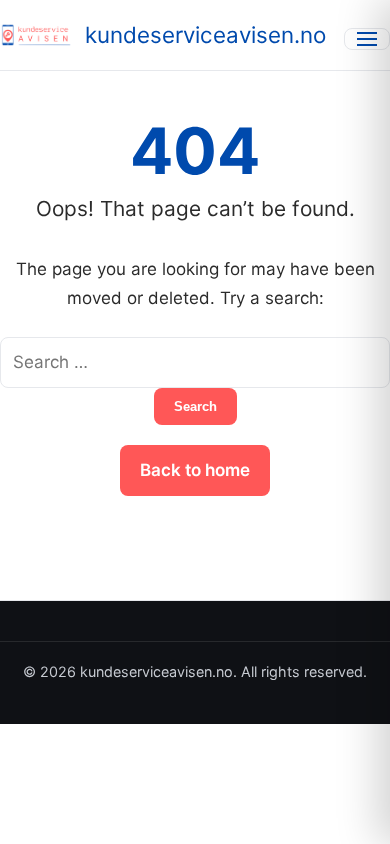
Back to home (195, 470)
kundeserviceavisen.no (205, 34)
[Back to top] (348, 812)
